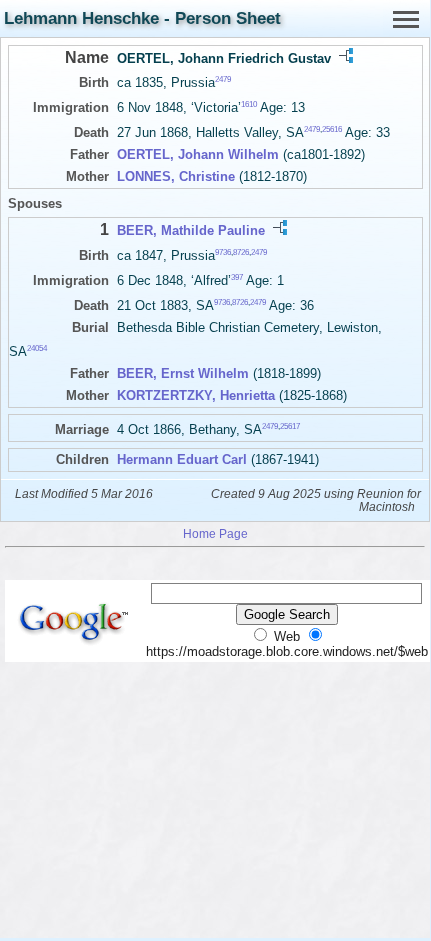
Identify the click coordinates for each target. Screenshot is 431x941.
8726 (241, 251)
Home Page (215, 533)
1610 (249, 104)
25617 (290, 425)
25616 (332, 129)
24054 (37, 347)
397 (237, 277)
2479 (223, 79)
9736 (223, 251)
